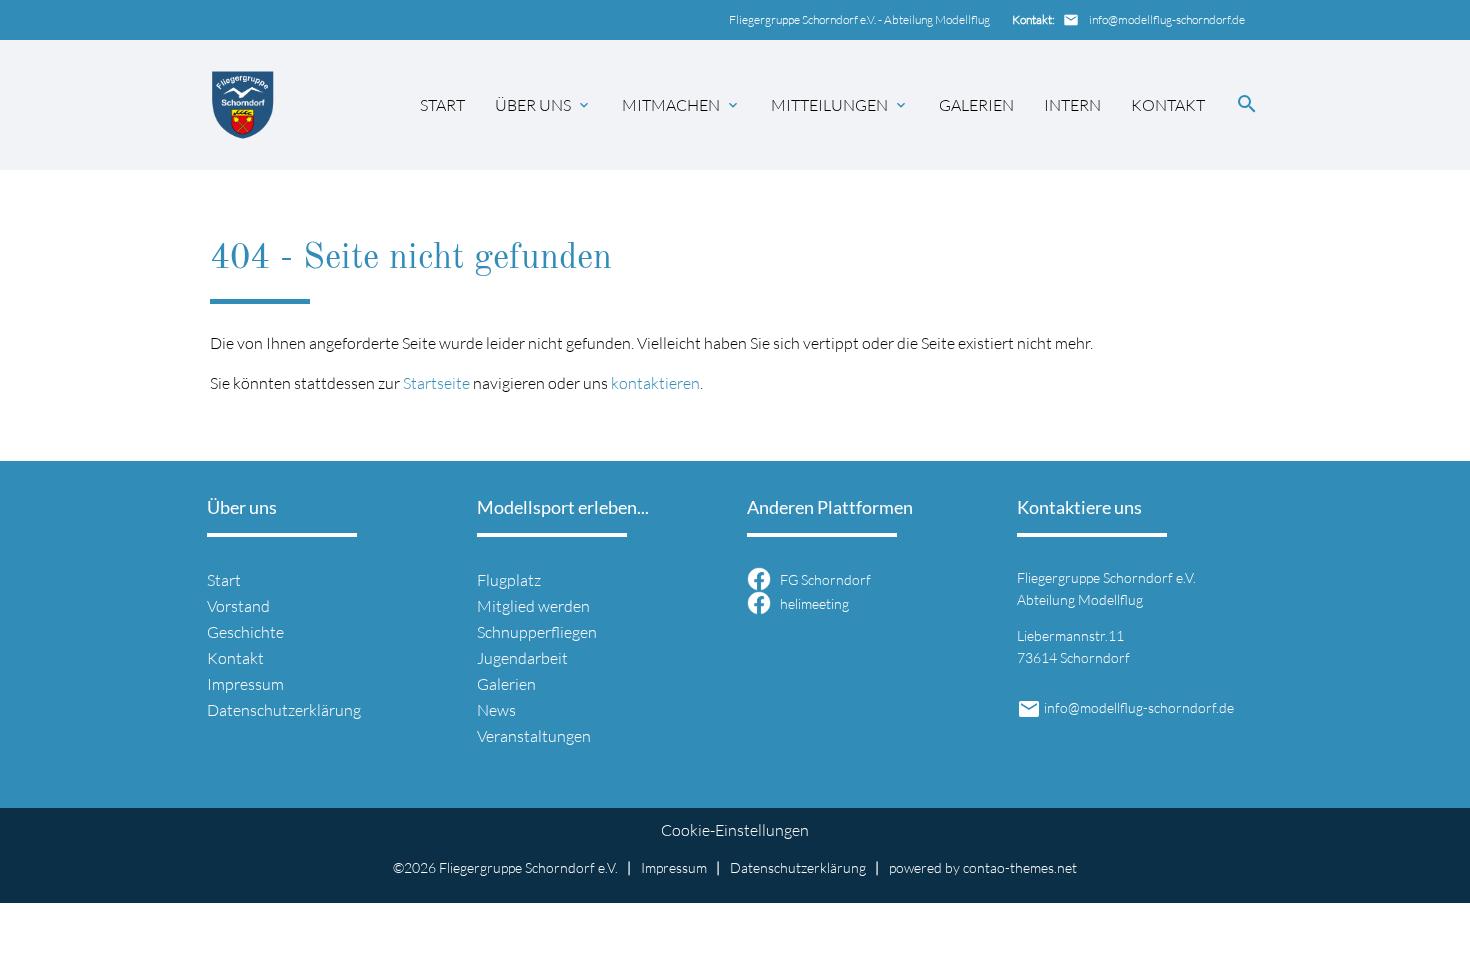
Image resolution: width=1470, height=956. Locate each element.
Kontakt (1168, 105)
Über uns (533, 105)
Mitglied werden (533, 606)
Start (442, 105)
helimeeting (814, 604)
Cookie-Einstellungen (735, 830)
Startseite (436, 383)
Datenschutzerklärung (284, 710)
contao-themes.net (1020, 867)
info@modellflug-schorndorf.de (1167, 19)
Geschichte (245, 632)
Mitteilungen (829, 105)
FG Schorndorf (825, 580)
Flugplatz (509, 580)
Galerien (976, 105)
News (496, 710)
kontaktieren (655, 383)
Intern (1072, 105)
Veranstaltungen (534, 736)
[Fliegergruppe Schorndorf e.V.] (243, 104)
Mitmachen (671, 105)
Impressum (245, 684)
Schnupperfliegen (537, 632)
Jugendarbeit (522, 658)
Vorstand (238, 606)
